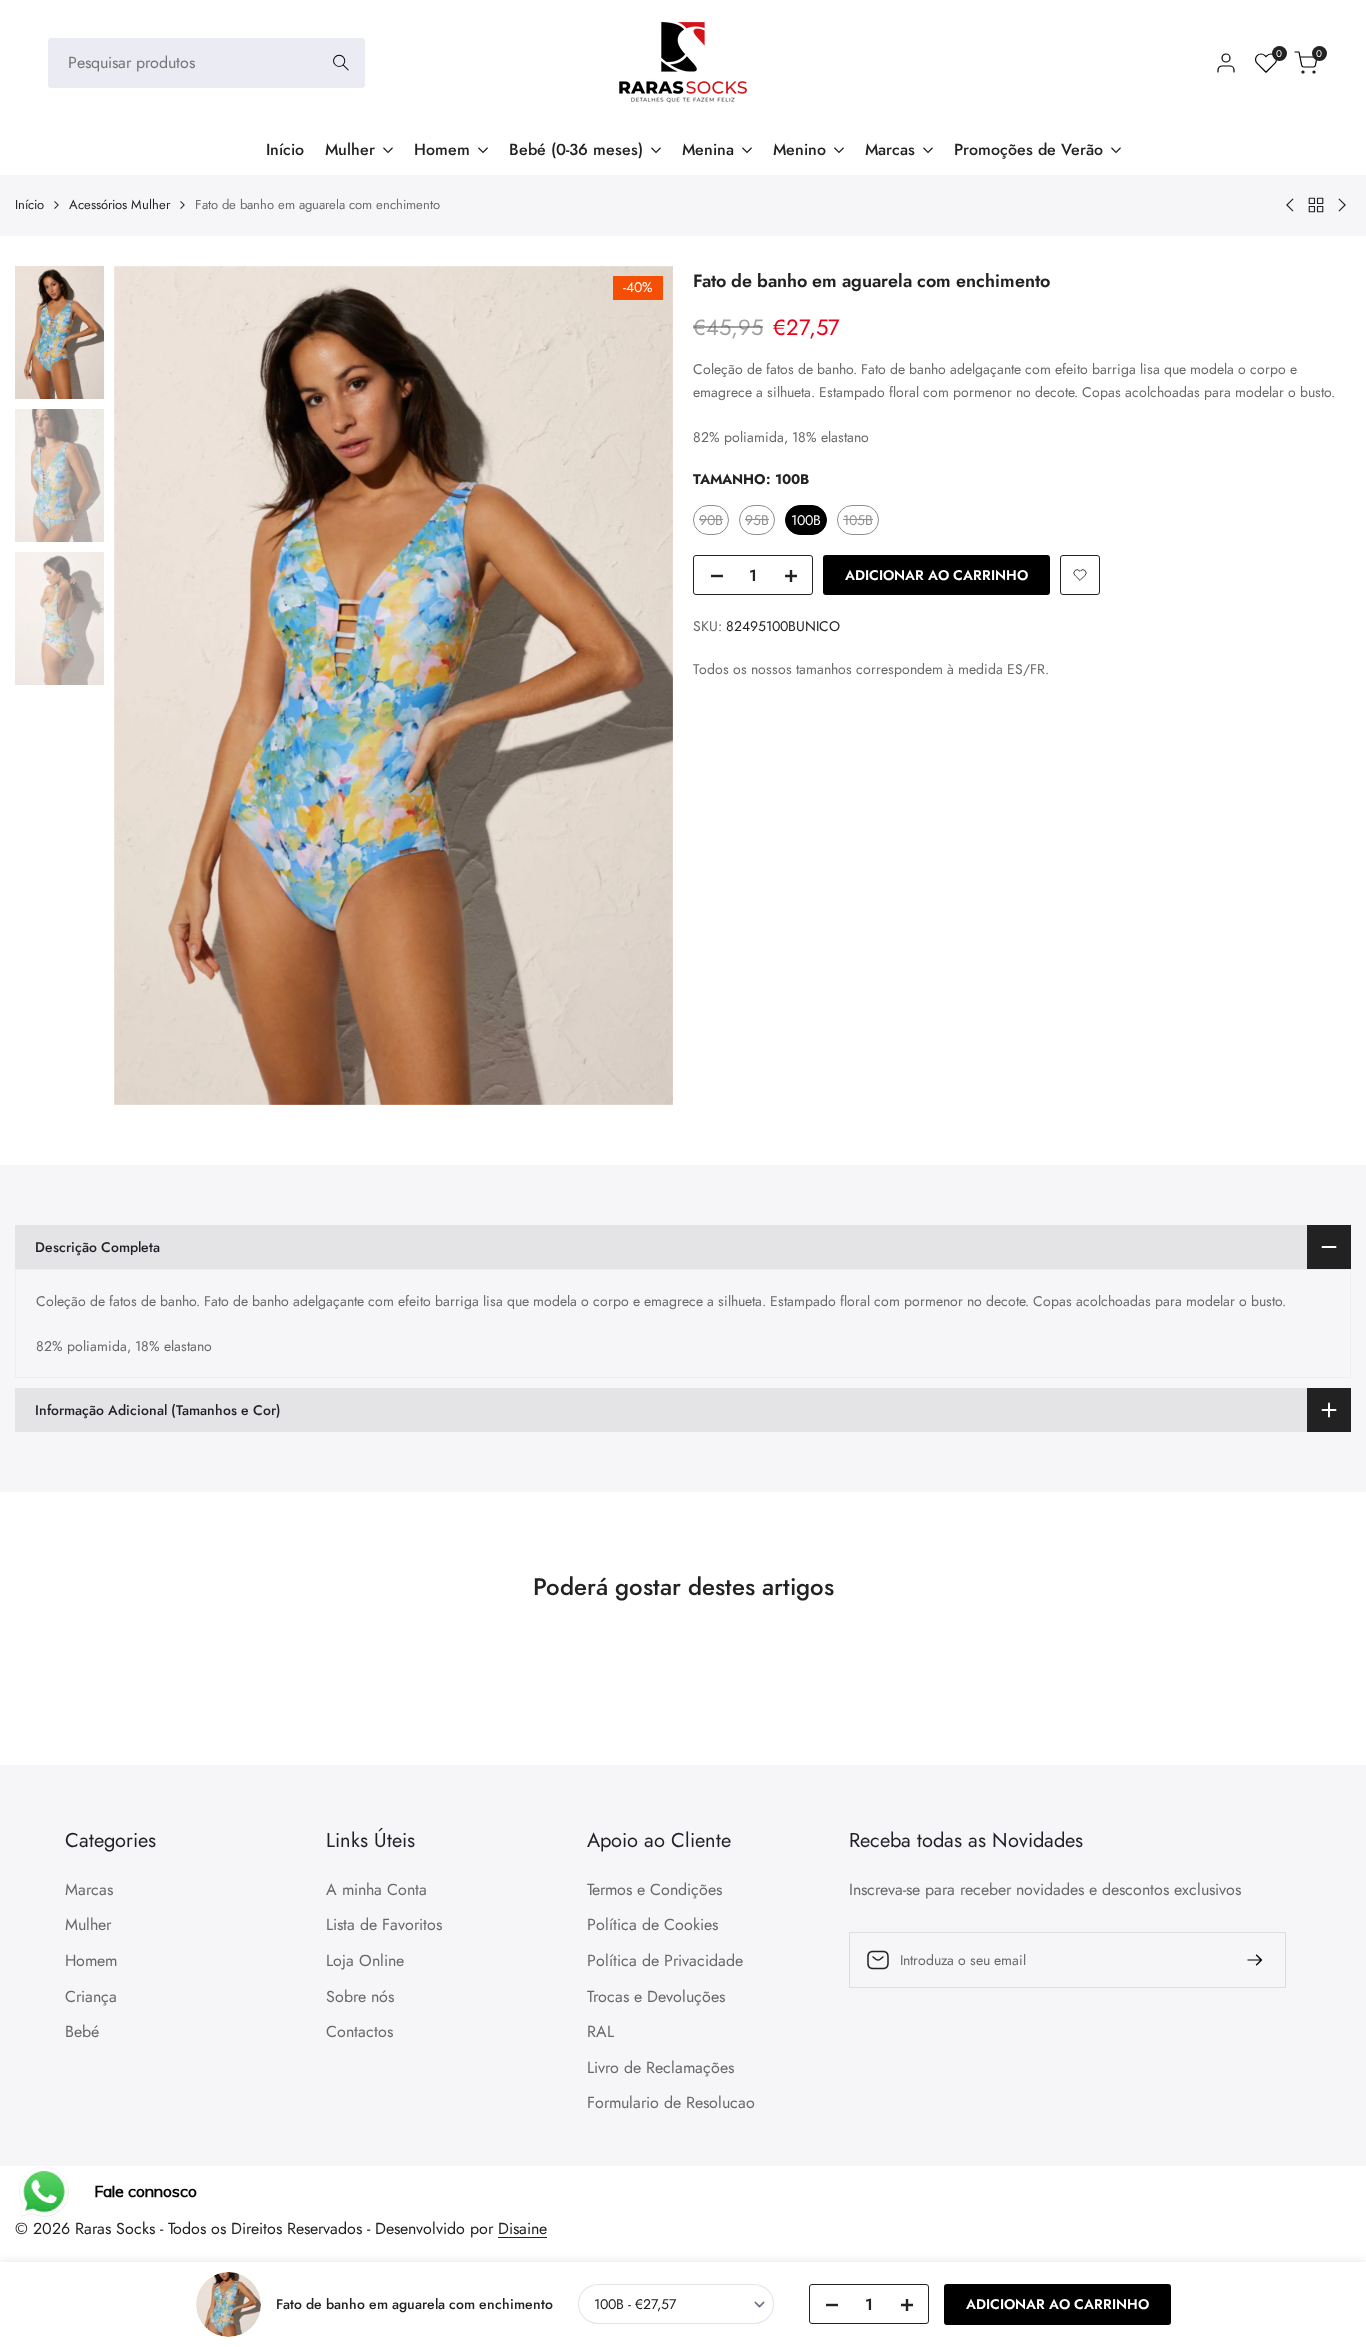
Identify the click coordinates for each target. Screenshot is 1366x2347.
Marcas (89, 1889)
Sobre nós (360, 1996)
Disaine (522, 2228)
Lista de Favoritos (384, 1924)
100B (806, 520)
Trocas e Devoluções (656, 1996)
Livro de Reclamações (660, 2067)
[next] (633, 685)
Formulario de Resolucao (671, 2102)
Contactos (359, 2031)
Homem (91, 1960)
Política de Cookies (652, 1924)
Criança (91, 1996)
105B (860, 522)
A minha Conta (376, 1889)
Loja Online (365, 1960)
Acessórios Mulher (119, 204)
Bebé (82, 2031)
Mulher (88, 1924)
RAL (600, 2031)
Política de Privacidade (665, 1960)
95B (759, 522)
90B (713, 522)
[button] (1080, 575)
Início (29, 204)
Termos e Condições (654, 1889)
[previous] (154, 685)
